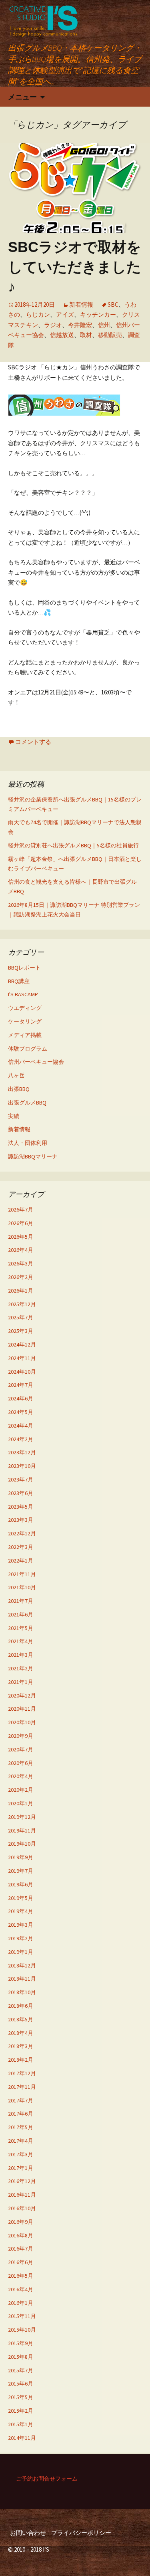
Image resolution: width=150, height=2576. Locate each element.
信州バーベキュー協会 (36, 1062)
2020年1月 (21, 1803)
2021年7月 (21, 1601)
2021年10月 (22, 1587)
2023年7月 (21, 1479)
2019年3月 (21, 1925)
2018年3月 (21, 2046)
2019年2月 (21, 1938)
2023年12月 (22, 1452)
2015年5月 (21, 2397)
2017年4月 (21, 2141)
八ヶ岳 (16, 1075)
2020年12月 (22, 1696)
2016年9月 (21, 2222)
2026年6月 (21, 1223)
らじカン (38, 314)
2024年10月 (22, 1372)
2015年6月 (21, 2384)
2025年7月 (21, 1317)
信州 (104, 325)
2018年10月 (22, 1992)
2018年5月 (21, 2019)
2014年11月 (22, 2438)
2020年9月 (21, 1736)
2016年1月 (21, 2303)
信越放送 (62, 335)
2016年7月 (21, 2249)
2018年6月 (21, 2006)
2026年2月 (21, 1277)
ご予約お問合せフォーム (47, 2479)
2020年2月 (21, 1790)
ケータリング (25, 1021)
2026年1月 (21, 1291)
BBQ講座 (19, 981)
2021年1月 (21, 1682)
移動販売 (110, 335)
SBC (113, 304)
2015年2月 (21, 2411)
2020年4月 (21, 1776)
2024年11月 (22, 1358)
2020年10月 (22, 1722)
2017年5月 (21, 2127)
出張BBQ (19, 1089)
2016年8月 (21, 2235)
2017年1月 (21, 2168)
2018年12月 (22, 1965)
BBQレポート (24, 968)
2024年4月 (21, 1426)
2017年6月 (21, 2114)
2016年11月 (22, 2195)
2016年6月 (21, 2262)
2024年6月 (21, 1398)
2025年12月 (22, 1304)
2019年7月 (21, 1871)
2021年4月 (21, 1641)
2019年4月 (21, 1911)
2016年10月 (22, 2208)
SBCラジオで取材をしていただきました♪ (75, 267)
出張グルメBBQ (27, 1103)
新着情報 (81, 304)
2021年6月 (21, 1614)
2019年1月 (21, 1952)
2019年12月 (22, 1817)
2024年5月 (21, 1412)
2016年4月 (21, 2289)
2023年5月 (21, 1507)
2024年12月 (22, 1345)
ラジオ (53, 325)
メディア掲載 (25, 1035)
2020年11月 (22, 1709)
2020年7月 (21, 1749)
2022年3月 (21, 1547)
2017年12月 (22, 2073)
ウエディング (25, 1008)
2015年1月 (21, 2424)
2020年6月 (21, 1763)
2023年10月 (22, 1466)
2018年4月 (21, 2033)
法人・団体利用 (28, 1143)
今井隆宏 (80, 325)
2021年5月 (21, 1628)
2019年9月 (21, 1857)
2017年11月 (22, 2087)
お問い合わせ (28, 2533)
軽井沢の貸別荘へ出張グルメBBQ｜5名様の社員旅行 (73, 845)
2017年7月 (21, 2100)
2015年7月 (21, 2370)
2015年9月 (21, 2343)
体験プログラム (28, 1049)
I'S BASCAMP (23, 994)
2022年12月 (22, 1533)
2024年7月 (21, 1385)
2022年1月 (21, 1561)
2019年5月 (21, 1898)
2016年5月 (21, 2276)
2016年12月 (22, 2181)
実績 (14, 1116)
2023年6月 (21, 1493)
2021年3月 (21, 1655)
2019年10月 (22, 1844)
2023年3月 (21, 1520)
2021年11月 (22, 1574)
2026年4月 (21, 1250)
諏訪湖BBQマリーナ (33, 1156)
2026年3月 (21, 1263)
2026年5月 (21, 1237)
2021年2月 (21, 1668)
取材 (86, 335)
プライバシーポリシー (81, 2533)
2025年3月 (21, 1331)
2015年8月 (21, 2357)
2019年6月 (21, 1884)
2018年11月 (22, 1979)
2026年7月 (21, 1210)
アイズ (65, 314)
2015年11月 (22, 2316)
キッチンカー (98, 314)
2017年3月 (21, 2154)
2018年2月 (21, 2060)
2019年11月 (22, 1830)
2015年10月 (22, 2330)
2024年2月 (21, 1439)
